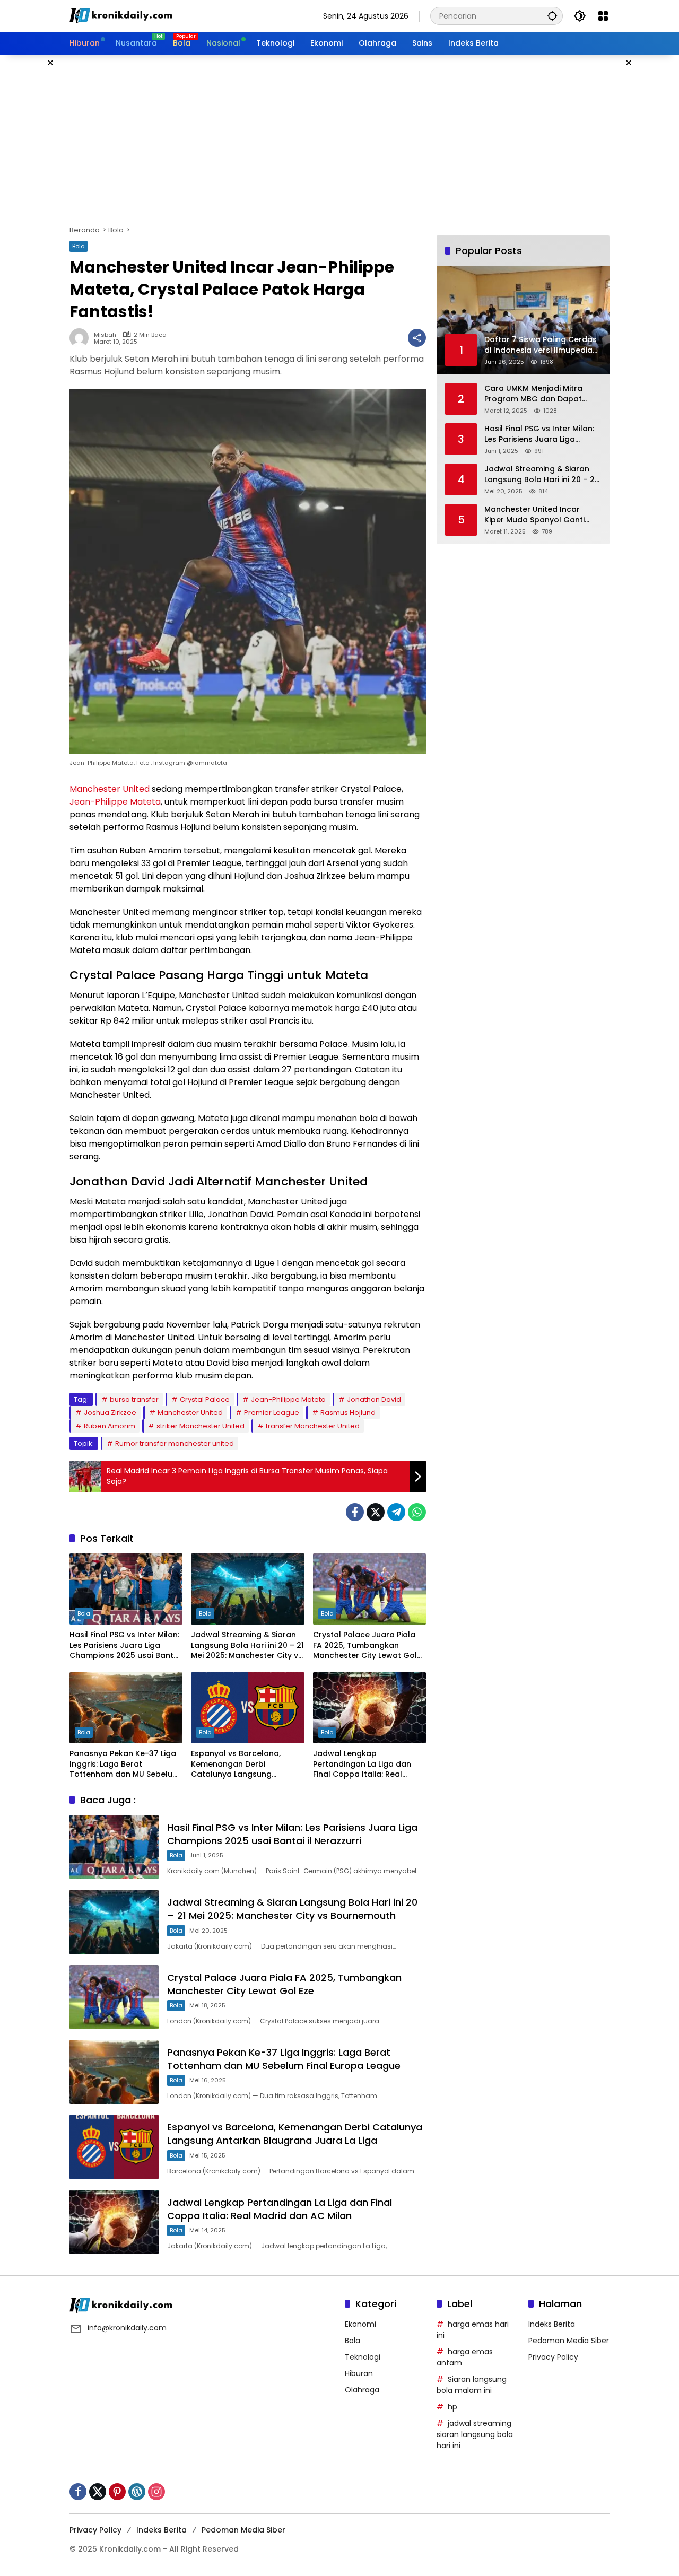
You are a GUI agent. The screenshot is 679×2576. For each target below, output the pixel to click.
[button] (552, 16)
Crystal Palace (205, 1399)
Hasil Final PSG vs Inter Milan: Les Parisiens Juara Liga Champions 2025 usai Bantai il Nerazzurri (125, 1645)
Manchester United (110, 789)
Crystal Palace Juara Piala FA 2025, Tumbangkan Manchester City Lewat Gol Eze (365, 1645)
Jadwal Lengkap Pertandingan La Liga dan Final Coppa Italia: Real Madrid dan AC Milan (362, 1764)
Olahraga (362, 2390)
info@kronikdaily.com (127, 2328)
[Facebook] (355, 1512)
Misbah (105, 335)
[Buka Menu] (603, 16)
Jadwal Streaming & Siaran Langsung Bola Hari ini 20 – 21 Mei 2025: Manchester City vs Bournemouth (247, 1645)
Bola (79, 246)
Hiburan (359, 2373)
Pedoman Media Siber (569, 2341)
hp (452, 2407)
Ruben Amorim (110, 1426)
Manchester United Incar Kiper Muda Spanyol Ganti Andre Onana (534, 515)
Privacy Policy (553, 2357)
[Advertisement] (339, 140)
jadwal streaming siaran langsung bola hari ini (475, 2434)
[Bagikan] (417, 338)
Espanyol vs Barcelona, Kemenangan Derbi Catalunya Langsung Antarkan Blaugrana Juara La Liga (243, 1764)
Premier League (272, 1413)
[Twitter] (376, 1512)
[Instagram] (156, 2492)
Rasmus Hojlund (348, 1413)
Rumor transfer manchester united (175, 1443)
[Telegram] (396, 1512)
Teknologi (363, 2357)
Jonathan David (374, 1399)
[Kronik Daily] (123, 15)
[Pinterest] (117, 2492)
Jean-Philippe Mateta (115, 802)
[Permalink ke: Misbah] (82, 338)
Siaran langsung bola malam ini (472, 2385)
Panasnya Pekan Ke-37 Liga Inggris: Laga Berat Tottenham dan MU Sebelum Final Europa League (125, 1764)
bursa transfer (134, 1399)
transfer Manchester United (313, 1426)
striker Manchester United (201, 1426)
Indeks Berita (552, 2324)
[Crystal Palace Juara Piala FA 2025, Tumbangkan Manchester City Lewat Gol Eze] (369, 1589)
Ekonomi (360, 2324)
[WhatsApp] (417, 1512)
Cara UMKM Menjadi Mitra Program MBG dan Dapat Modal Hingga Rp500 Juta (534, 394)
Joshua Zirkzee (110, 1413)
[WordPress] (137, 2492)
